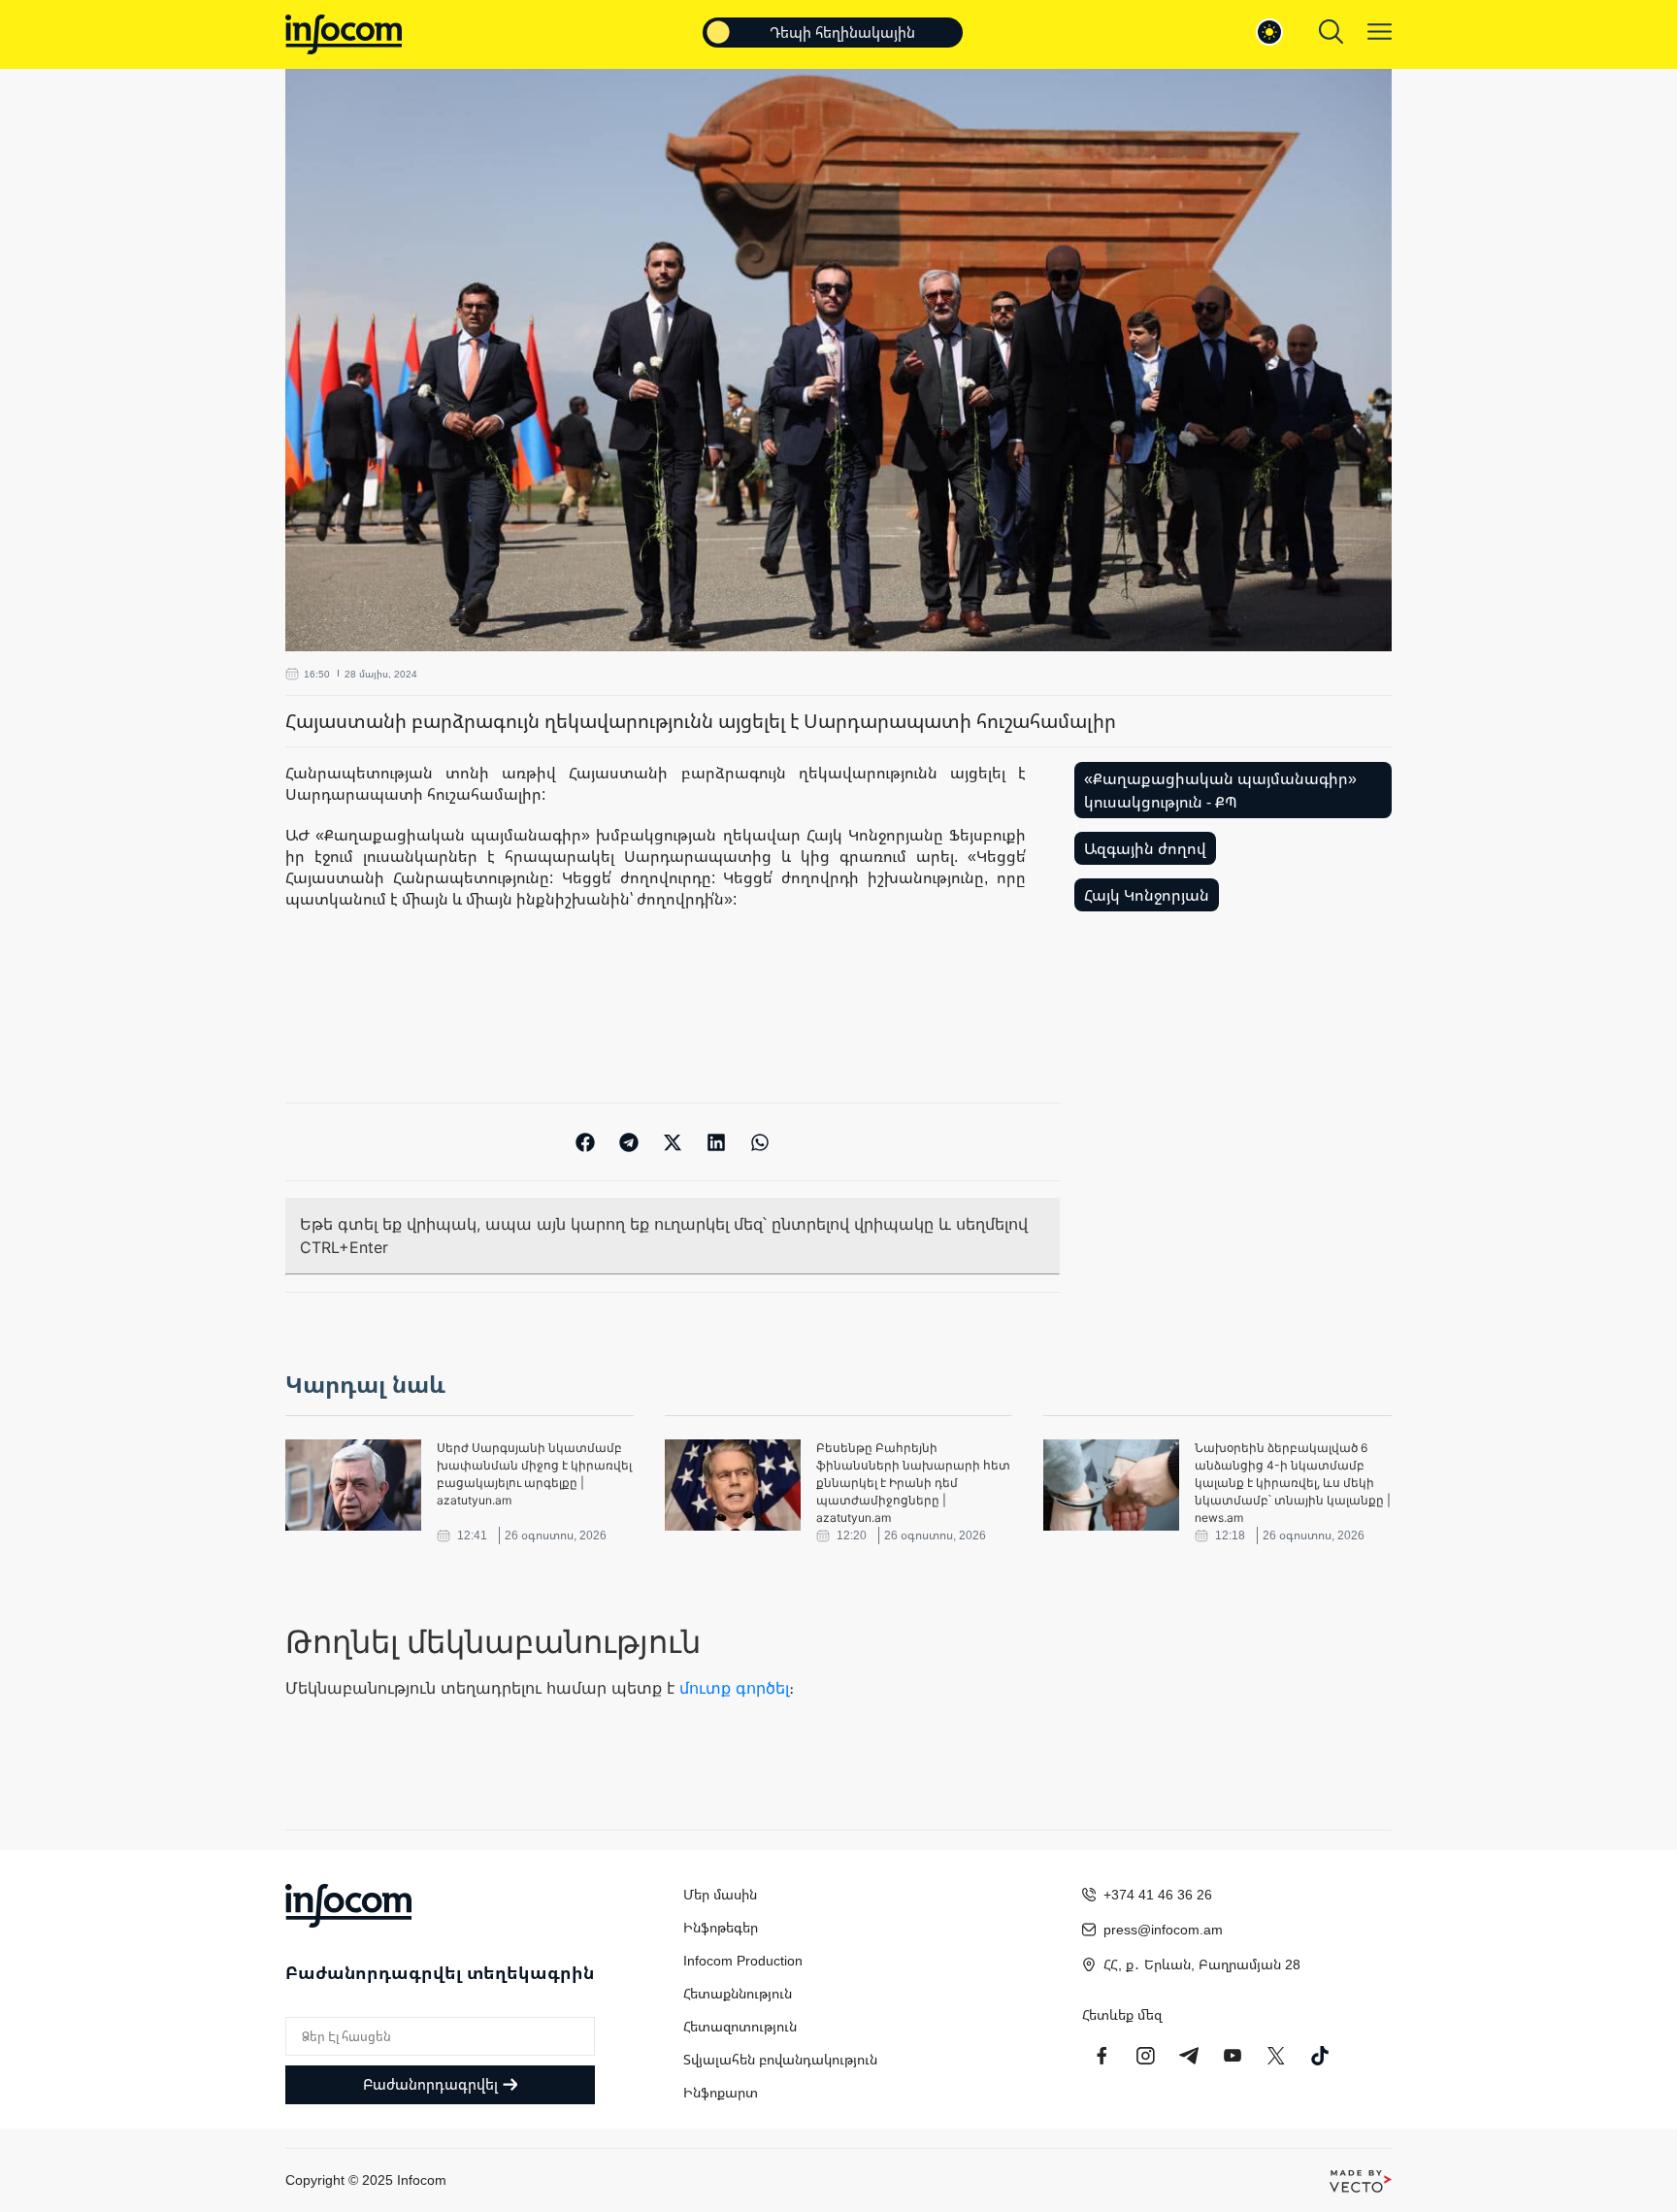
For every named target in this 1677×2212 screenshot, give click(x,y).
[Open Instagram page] (1145, 2056)
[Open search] (1331, 32)
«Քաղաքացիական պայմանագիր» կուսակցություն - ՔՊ (1220, 790)
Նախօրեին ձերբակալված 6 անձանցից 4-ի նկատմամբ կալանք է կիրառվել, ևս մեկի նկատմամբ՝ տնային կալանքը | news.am (1293, 1483)
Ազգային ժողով (1145, 848)
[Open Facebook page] (1102, 2056)
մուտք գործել (734, 1688)
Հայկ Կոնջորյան (1147, 895)
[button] (586, 1142)
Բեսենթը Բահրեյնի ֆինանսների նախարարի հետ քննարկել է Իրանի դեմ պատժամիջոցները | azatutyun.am (913, 1483)
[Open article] (353, 1485)
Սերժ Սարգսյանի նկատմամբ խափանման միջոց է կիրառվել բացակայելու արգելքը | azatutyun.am (534, 1474)
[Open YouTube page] (1233, 2056)
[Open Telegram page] (1189, 2056)
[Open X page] (1276, 2056)
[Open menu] (1380, 32)
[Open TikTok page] (1320, 2056)
